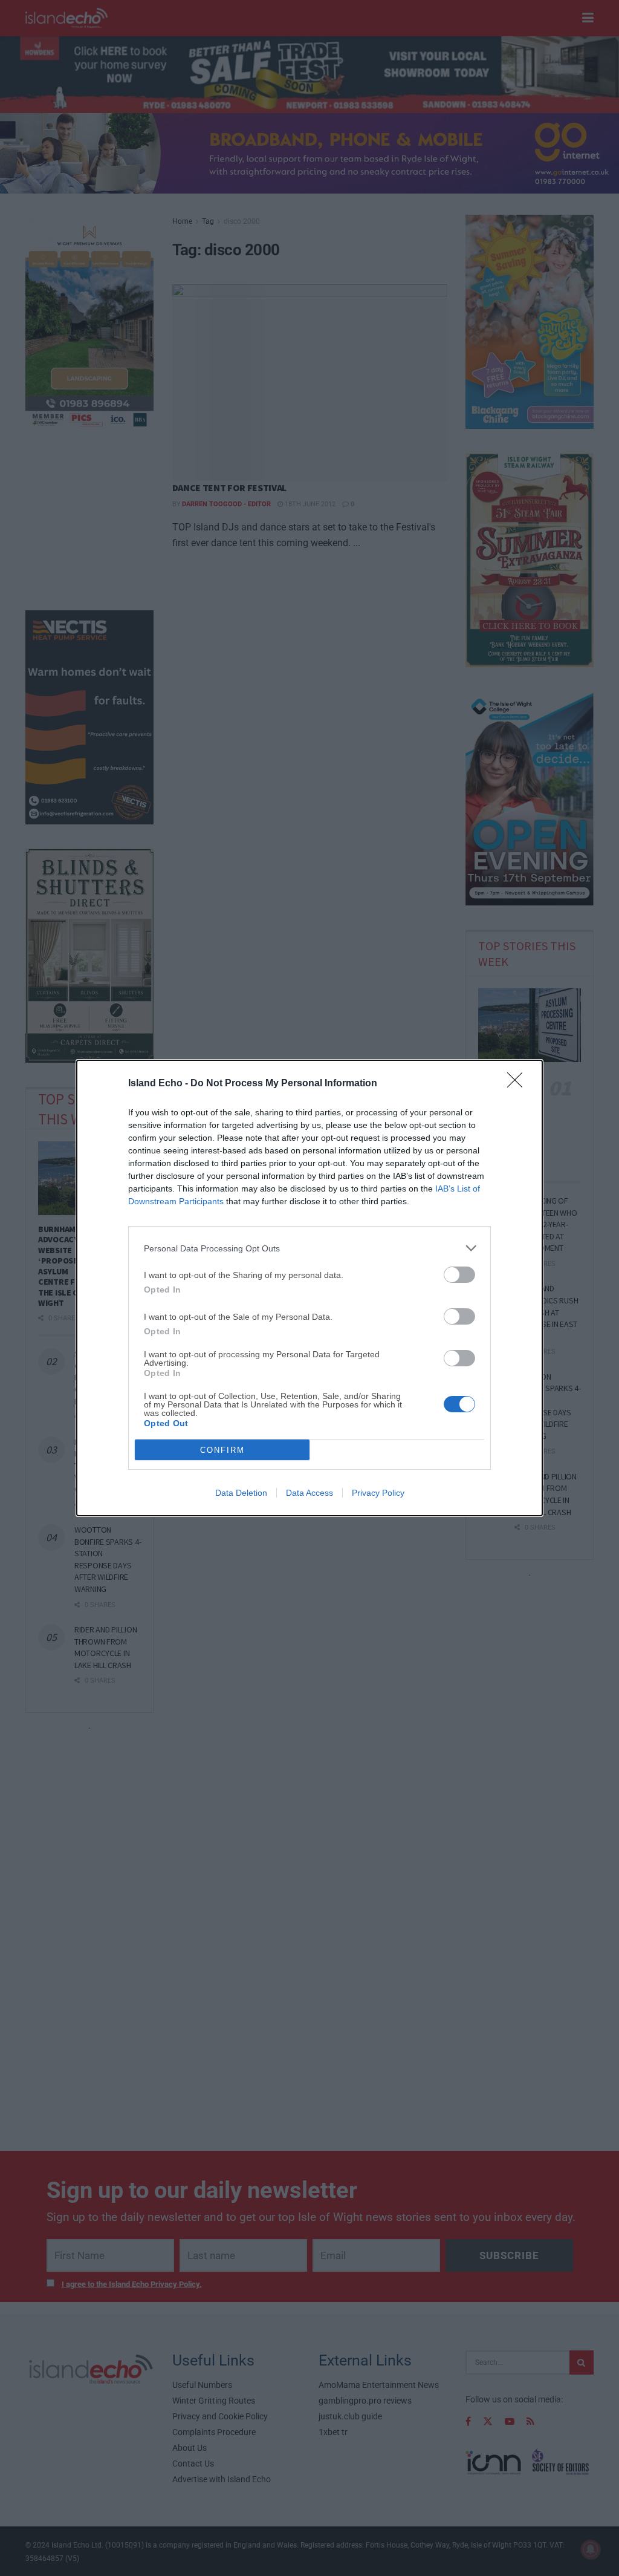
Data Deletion (241, 1493)
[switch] (459, 1275)
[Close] (519, 1084)
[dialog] (309, 1288)
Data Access (309, 1493)
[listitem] (309, 1248)
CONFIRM (222, 1450)
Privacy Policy (378, 1493)
